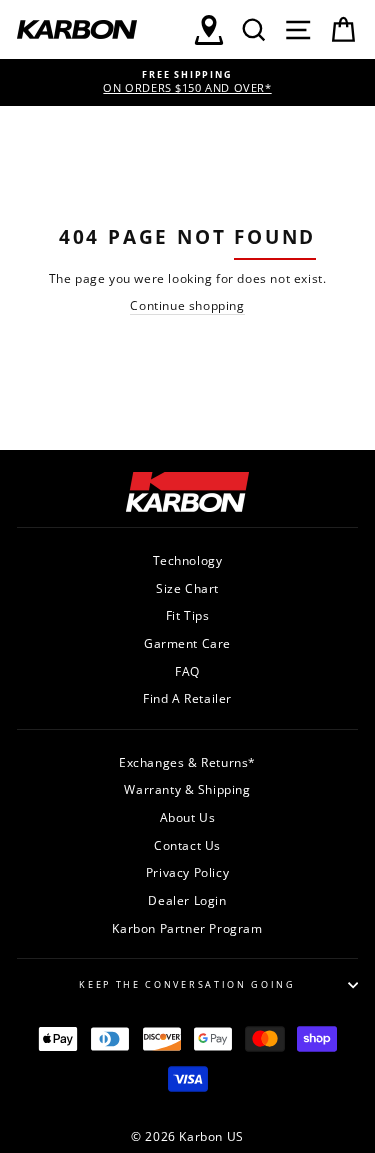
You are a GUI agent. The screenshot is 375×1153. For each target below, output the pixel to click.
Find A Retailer (187, 698)
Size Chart (187, 588)
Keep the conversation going (187, 984)
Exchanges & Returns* (187, 762)
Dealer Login (187, 900)
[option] (187, 82)
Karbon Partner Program (187, 928)
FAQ (187, 671)
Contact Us (187, 845)
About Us (188, 817)
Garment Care (187, 643)
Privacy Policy (187, 872)
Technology (188, 560)
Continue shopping (187, 305)
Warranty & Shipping (187, 789)
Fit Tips (188, 615)
